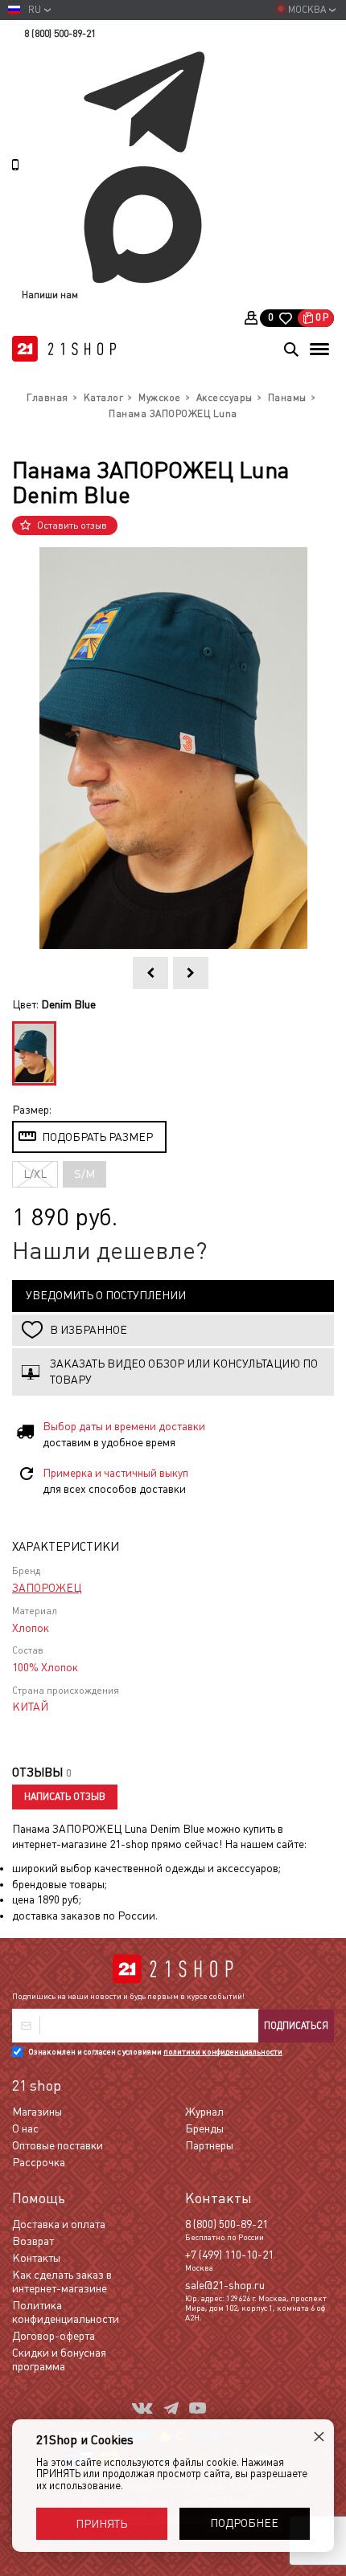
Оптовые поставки (58, 2145)
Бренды (204, 2128)
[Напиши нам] (178, 47)
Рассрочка (39, 2162)
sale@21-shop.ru (225, 2285)
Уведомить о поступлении (106, 1295)
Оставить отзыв (72, 525)
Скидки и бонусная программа (59, 2359)
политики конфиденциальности (223, 2052)
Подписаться (296, 2026)
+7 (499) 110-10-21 (229, 2255)
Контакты (36, 2258)
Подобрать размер (97, 1137)
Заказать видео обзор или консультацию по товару (184, 1372)
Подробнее (244, 2523)
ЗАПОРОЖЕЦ (47, 1588)
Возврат (33, 2241)
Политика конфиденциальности (66, 2312)
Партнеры (209, 2145)
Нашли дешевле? (110, 1251)
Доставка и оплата (59, 2224)
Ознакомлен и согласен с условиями (155, 2052)
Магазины (37, 2112)
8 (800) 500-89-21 (60, 34)
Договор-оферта (54, 2336)
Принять (101, 2524)
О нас (25, 2128)
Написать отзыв (65, 1797)
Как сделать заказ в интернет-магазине (62, 2282)
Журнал (204, 2112)
